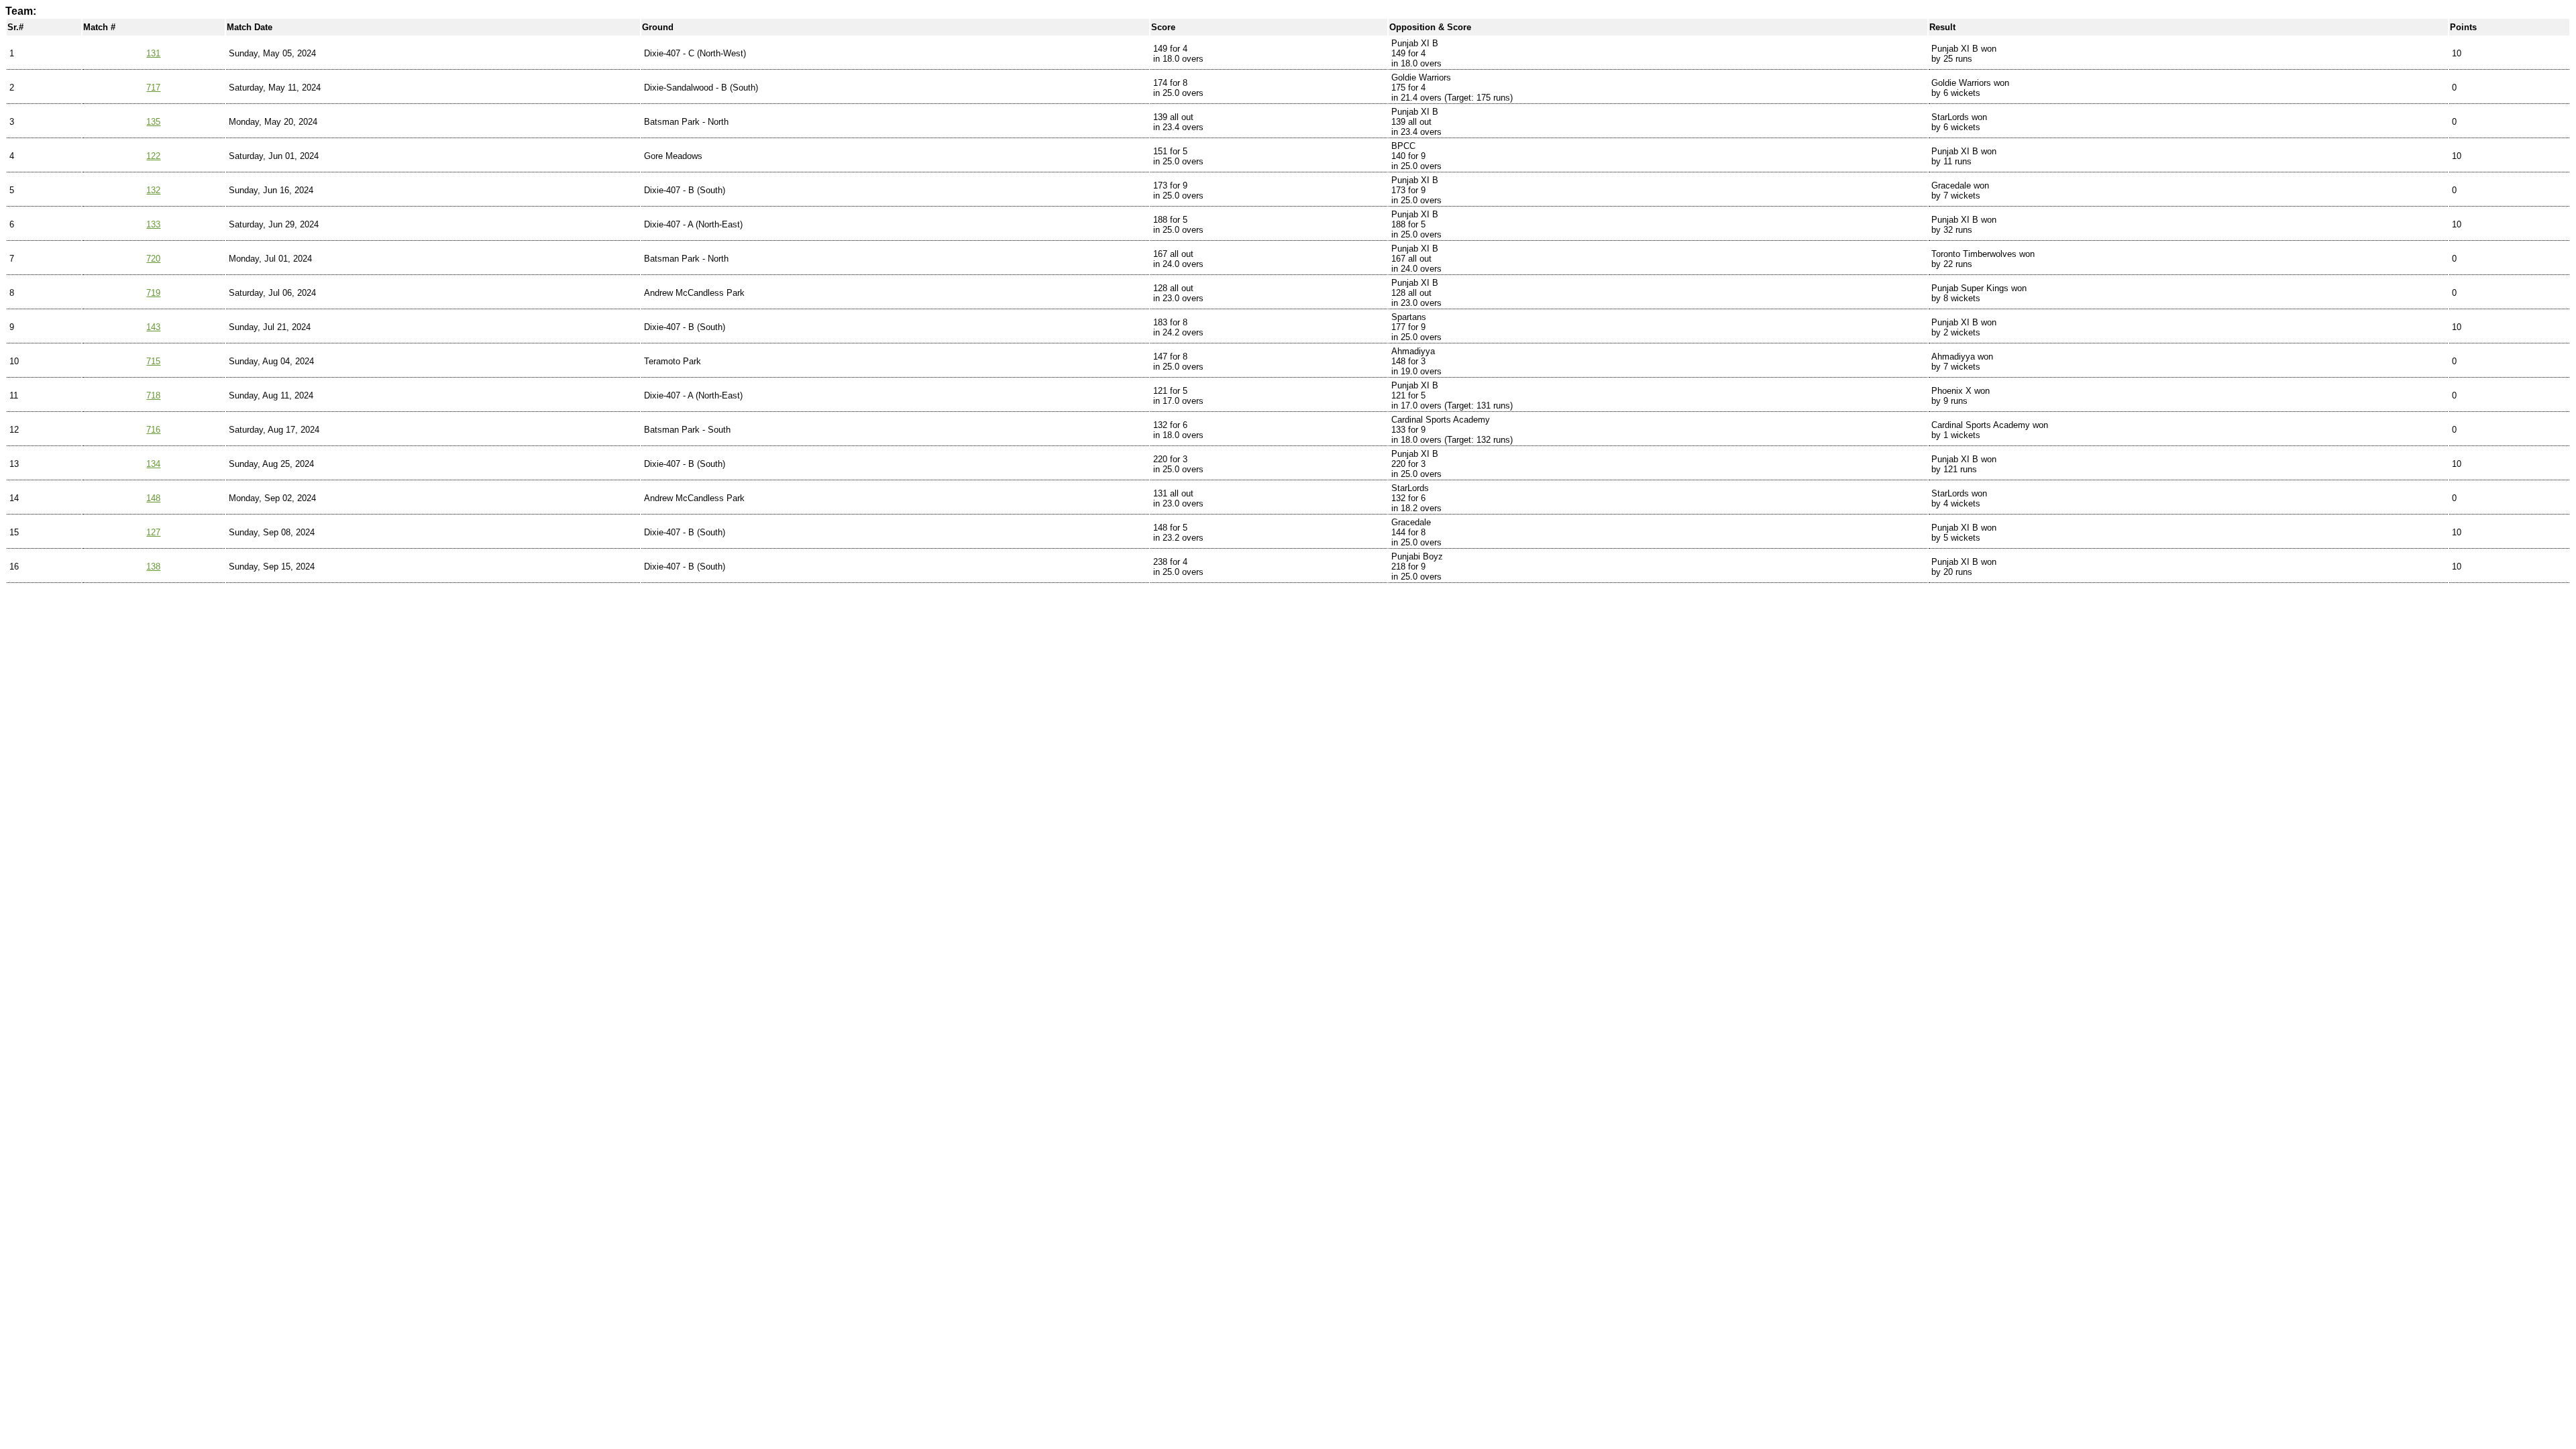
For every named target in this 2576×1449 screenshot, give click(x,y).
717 (153, 88)
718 (153, 395)
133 (153, 224)
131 (153, 53)
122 (153, 156)
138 (153, 567)
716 (153, 430)
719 (153, 293)
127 (153, 532)
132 (153, 190)
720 (153, 259)
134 (153, 464)
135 (153, 122)
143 (153, 327)
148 (153, 498)
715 (153, 361)
